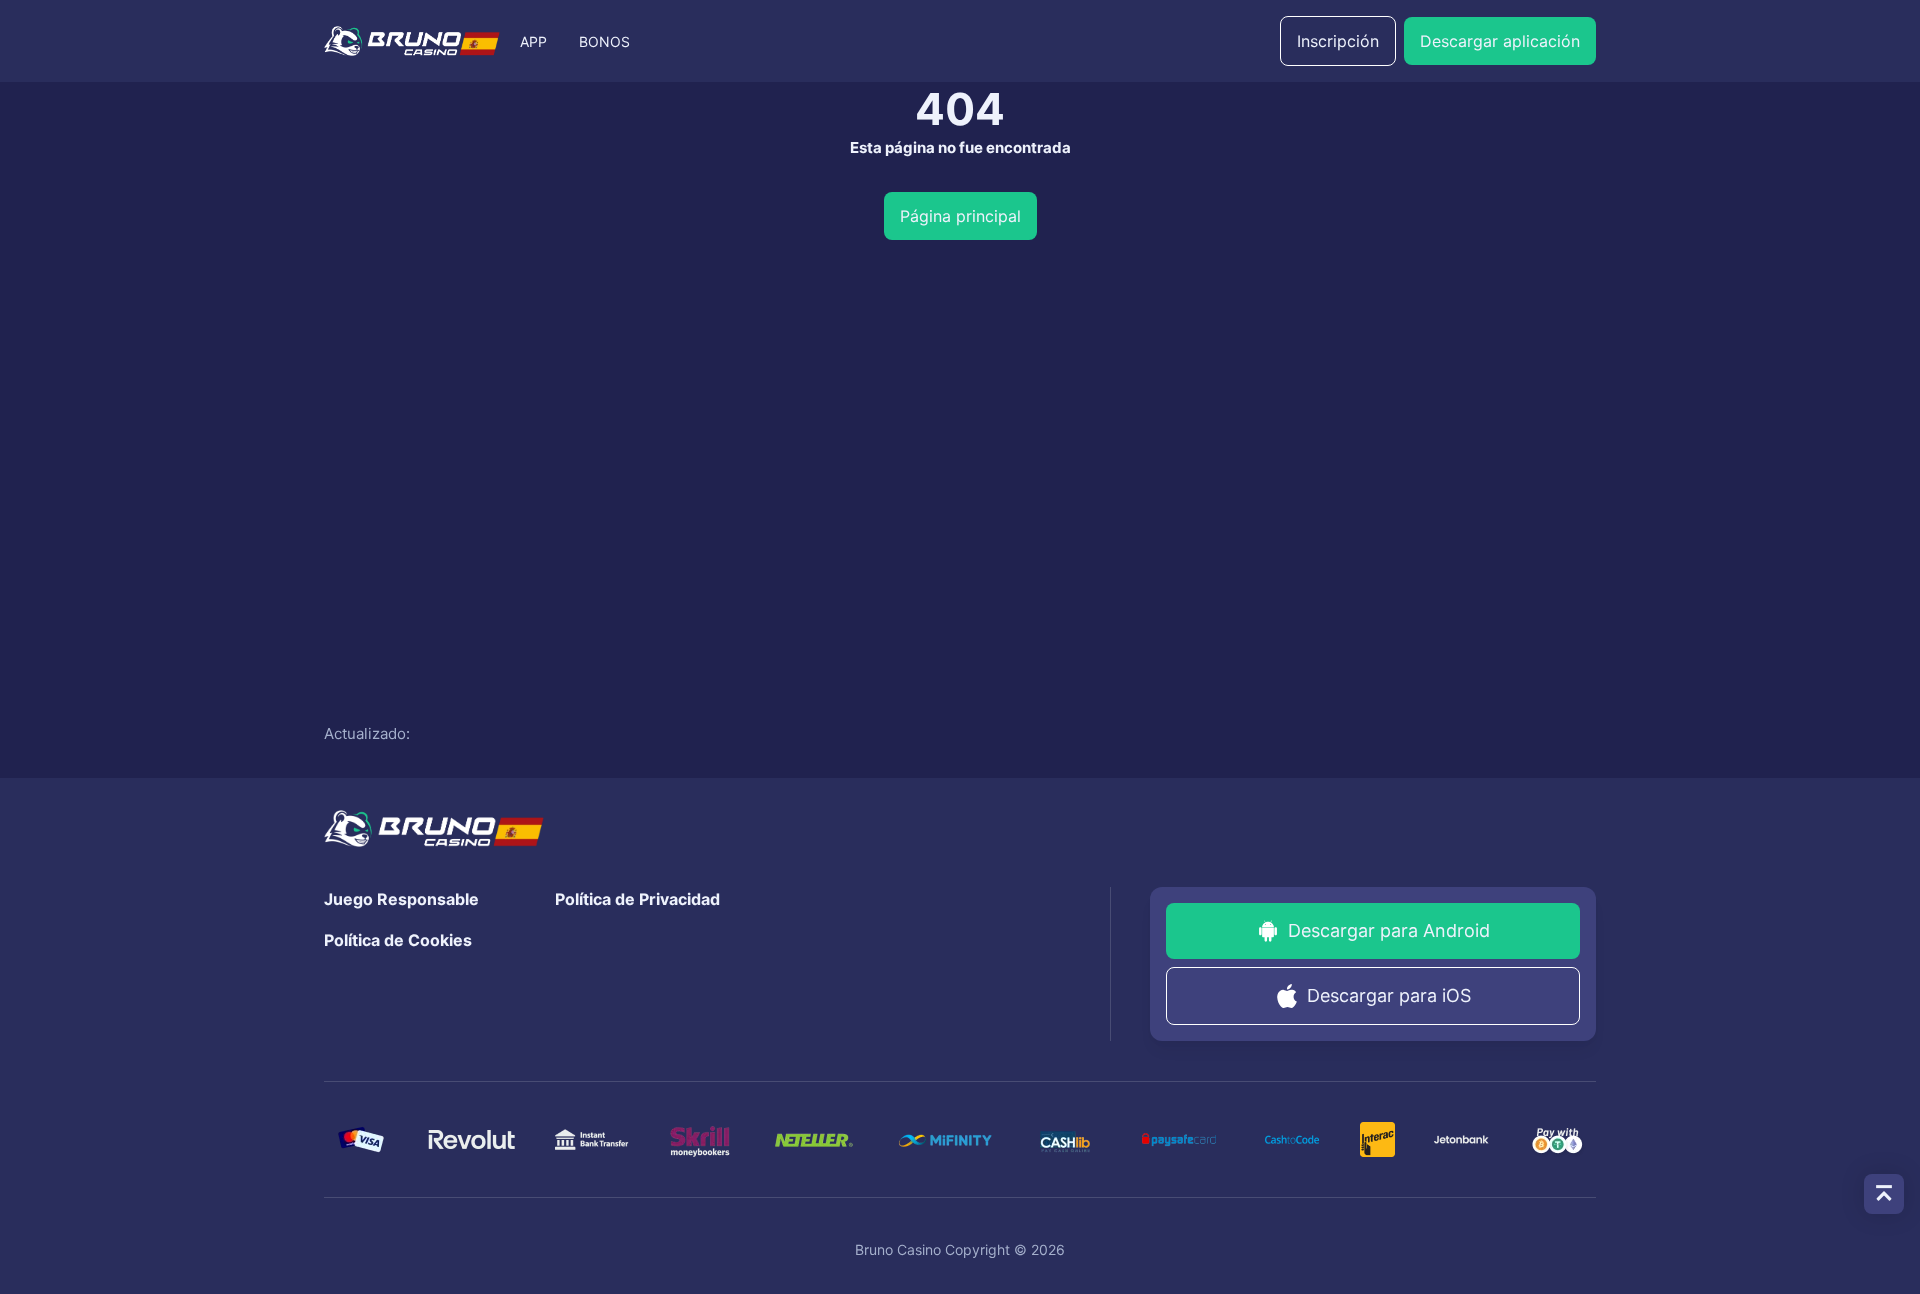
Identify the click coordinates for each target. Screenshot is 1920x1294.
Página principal (960, 216)
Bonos (604, 41)
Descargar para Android (1389, 930)
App (533, 41)
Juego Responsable (401, 899)
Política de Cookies (398, 940)
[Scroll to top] (1884, 1194)
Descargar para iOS (1389, 995)
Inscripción (1338, 41)
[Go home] (412, 41)
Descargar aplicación (1500, 41)
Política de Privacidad (637, 899)
